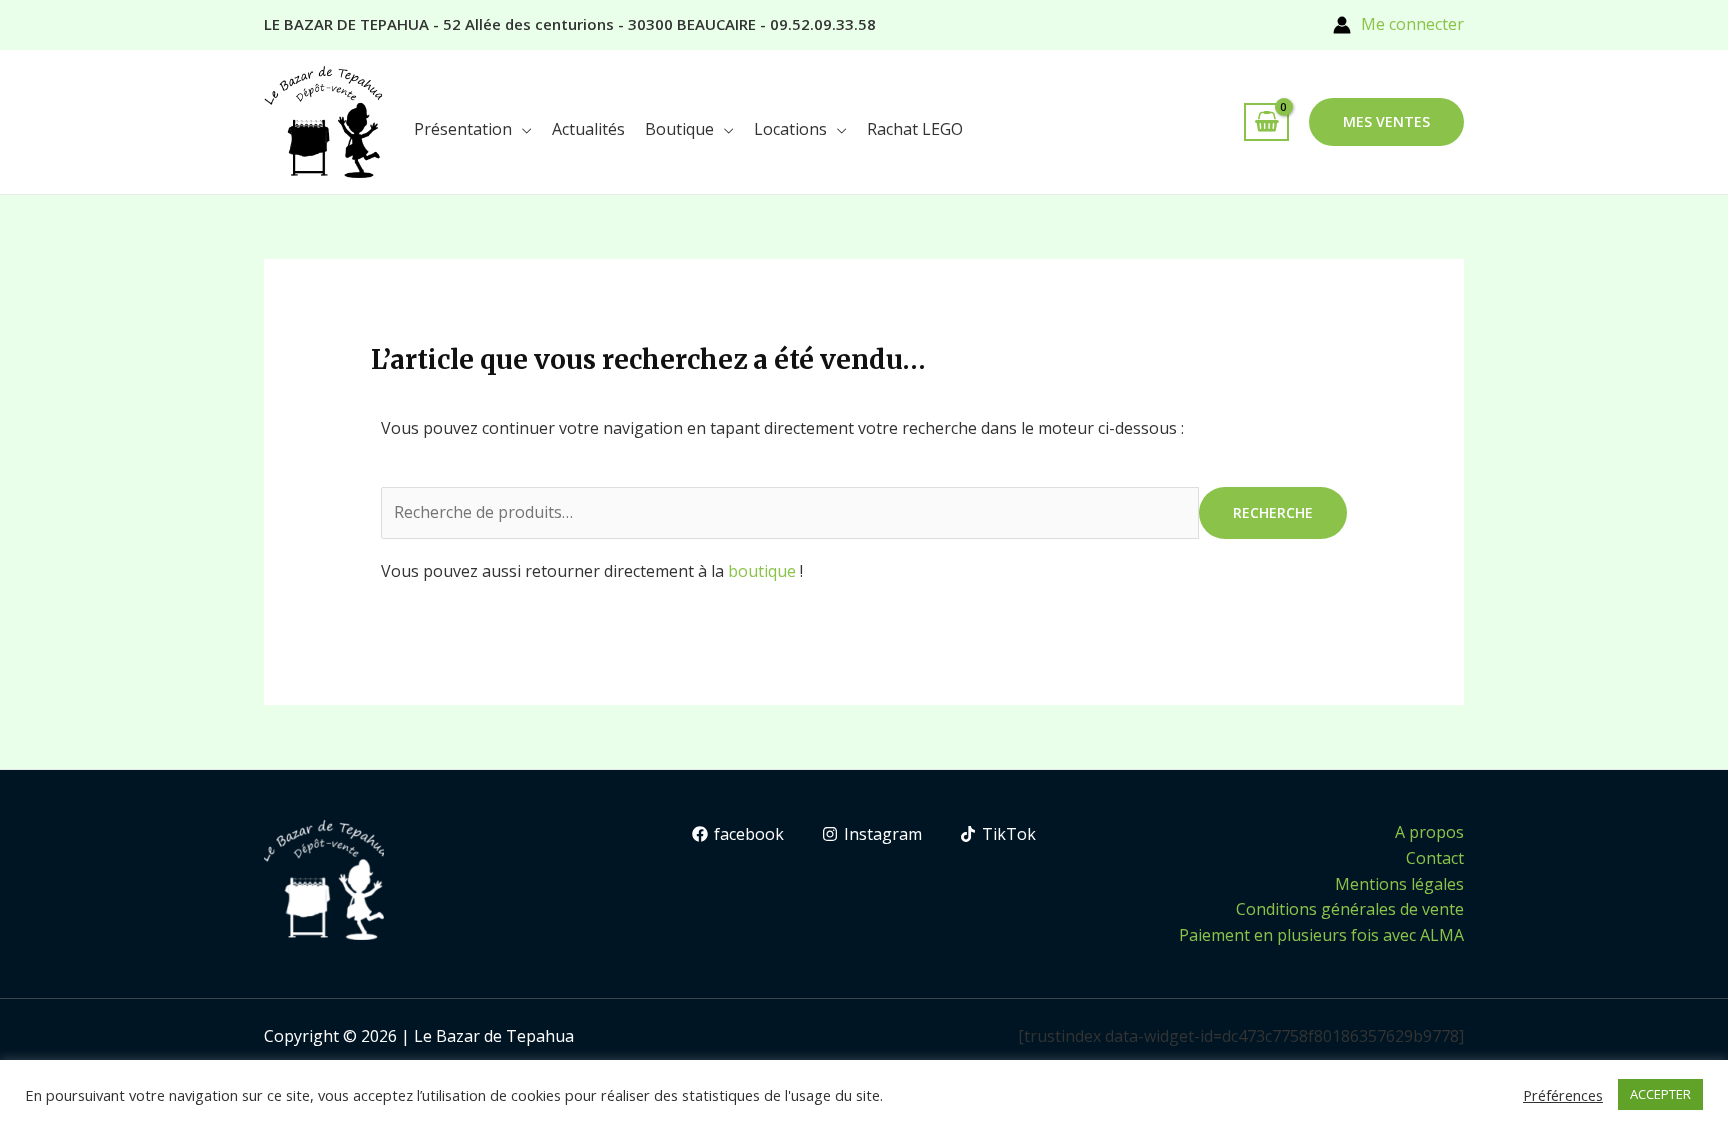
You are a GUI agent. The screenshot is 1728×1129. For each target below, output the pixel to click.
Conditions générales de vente (1350, 909)
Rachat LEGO (915, 129)
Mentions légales (1399, 884)
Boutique (679, 129)
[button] (1386, 122)
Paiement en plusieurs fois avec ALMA (1321, 935)
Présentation (463, 129)
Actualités (588, 129)
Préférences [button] (1563, 1095)
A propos (1429, 832)
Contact (1435, 858)
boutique (762, 571)
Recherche (1273, 512)
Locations (790, 129)
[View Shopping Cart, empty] (1266, 122)
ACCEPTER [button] (1660, 1094)
